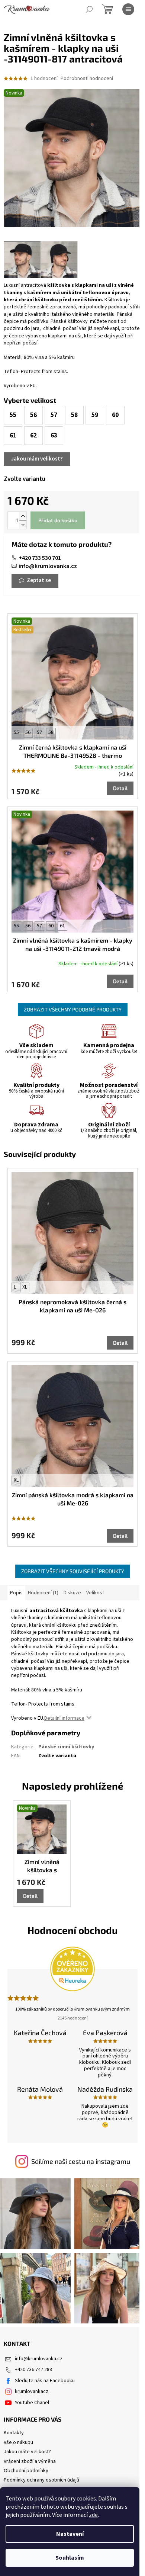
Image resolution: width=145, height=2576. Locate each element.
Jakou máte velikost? (27, 2452)
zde (93, 2515)
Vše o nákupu (18, 2442)
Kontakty (14, 2433)
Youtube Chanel (32, 2403)
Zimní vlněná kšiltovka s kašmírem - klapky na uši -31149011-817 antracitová (42, 1866)
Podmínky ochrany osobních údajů (41, 2480)
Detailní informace (64, 1718)
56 (28, 732)
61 (62, 926)
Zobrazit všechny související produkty (73, 1571)
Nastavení (70, 2534)
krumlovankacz (32, 2391)
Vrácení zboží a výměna (30, 2461)
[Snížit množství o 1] (23, 525)
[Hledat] (89, 9)
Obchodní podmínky (26, 2471)
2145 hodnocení (73, 2018)
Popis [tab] (16, 1593)
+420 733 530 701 (40, 558)
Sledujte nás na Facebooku (45, 2381)
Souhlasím (70, 2558)
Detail (120, 788)
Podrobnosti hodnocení (87, 79)
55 (16, 732)
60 (51, 926)
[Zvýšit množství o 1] (23, 516)
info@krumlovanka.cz (48, 566)
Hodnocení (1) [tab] (43, 1593)
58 (51, 732)
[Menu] (128, 9)
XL (25, 1287)
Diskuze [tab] (72, 1593)
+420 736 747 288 (33, 2370)
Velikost (95, 1593)
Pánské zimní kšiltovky (66, 1747)
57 (39, 732)
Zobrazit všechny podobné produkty (73, 1009)
